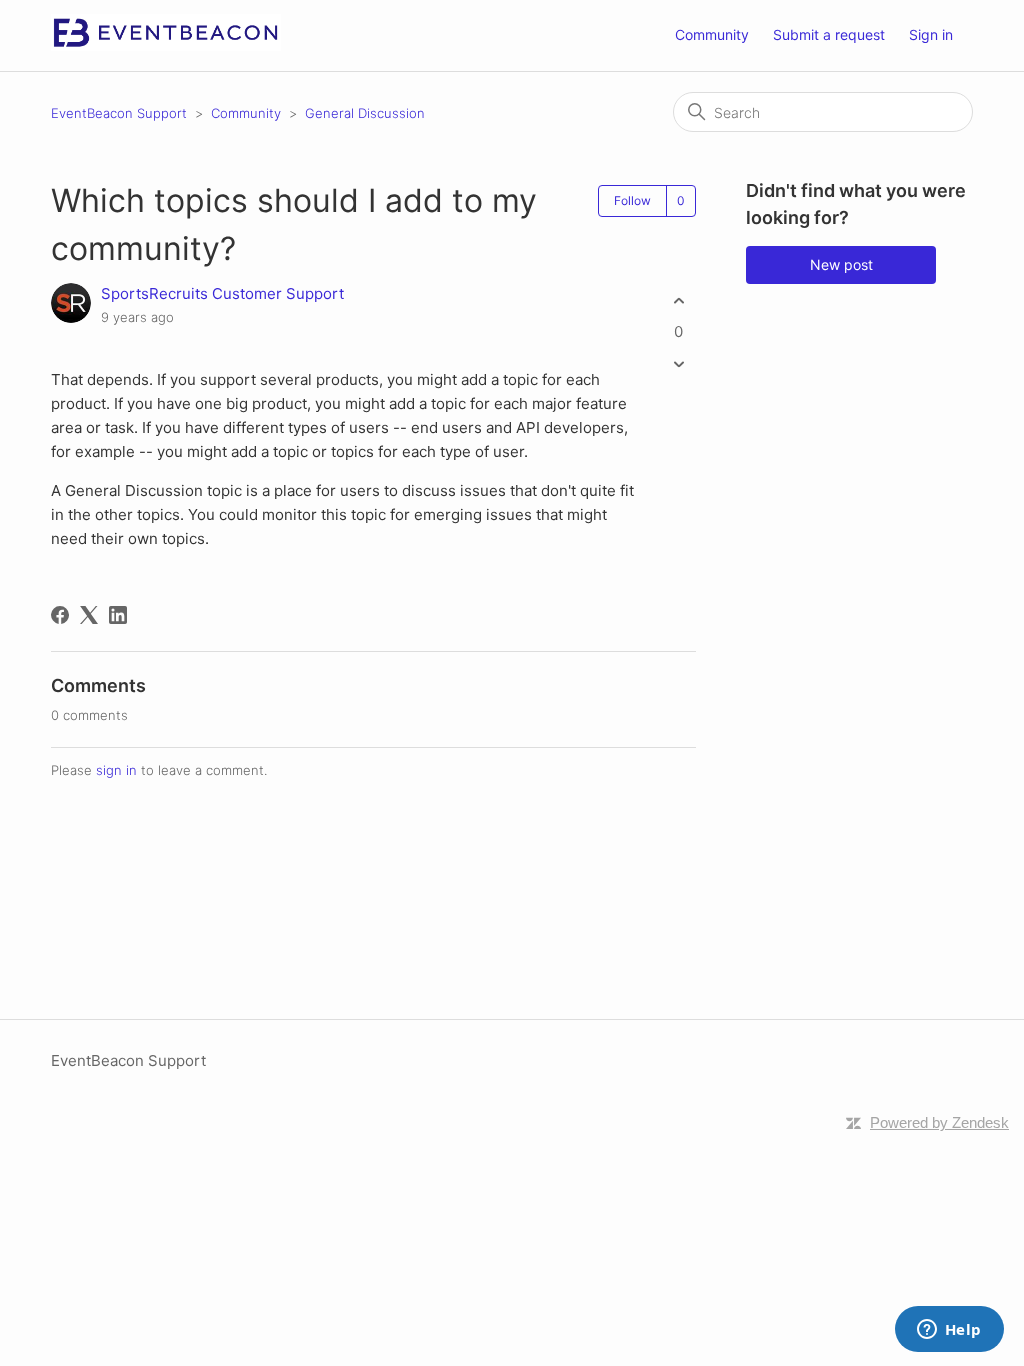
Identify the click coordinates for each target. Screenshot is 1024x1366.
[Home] (166, 45)
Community (712, 34)
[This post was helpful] (678, 300)
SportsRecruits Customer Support (222, 293)
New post (841, 264)
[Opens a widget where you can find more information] (949, 1331)
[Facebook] (60, 615)
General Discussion (365, 113)
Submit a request (829, 34)
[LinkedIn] (118, 615)
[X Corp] (89, 615)
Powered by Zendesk (939, 1122)
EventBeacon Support (119, 113)
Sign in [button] (931, 34)
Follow (632, 200)
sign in (116, 770)
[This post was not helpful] (678, 364)
